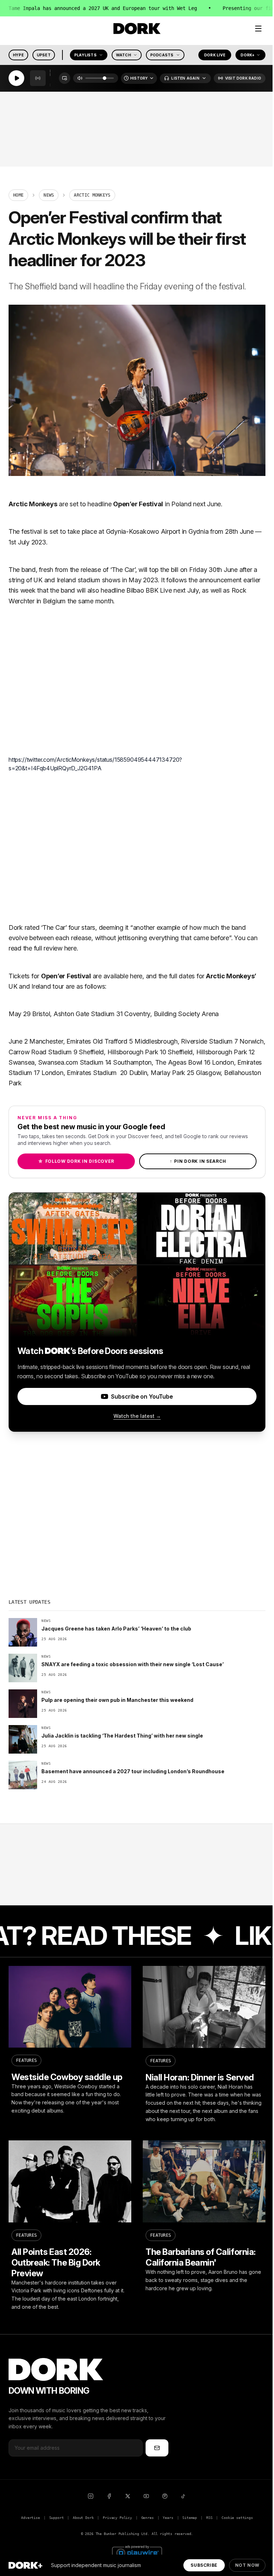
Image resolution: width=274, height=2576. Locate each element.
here (70, 948)
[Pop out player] (65, 78)
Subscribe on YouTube (142, 1396)
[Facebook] (109, 2496)
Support (57, 2518)
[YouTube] (146, 2496)
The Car (123, 570)
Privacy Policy (117, 2518)
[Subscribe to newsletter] (157, 2448)
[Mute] (80, 78)
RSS (209, 2518)
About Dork (83, 2518)
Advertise (30, 2518)
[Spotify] (165, 2496)
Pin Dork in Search (198, 1161)
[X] (128, 2496)
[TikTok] (183, 2496)
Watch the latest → (137, 1416)
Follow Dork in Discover (76, 1161)
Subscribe (204, 2565)
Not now (247, 2565)
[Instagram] (91, 2496)
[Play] (16, 78)
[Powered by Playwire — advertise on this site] (137, 2552)
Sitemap (190, 2518)
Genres (148, 2518)
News (49, 195)
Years (168, 2518)
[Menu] (258, 29)
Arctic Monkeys (33, 504)
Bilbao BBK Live (149, 590)
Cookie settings (237, 2518)
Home (18, 195)
